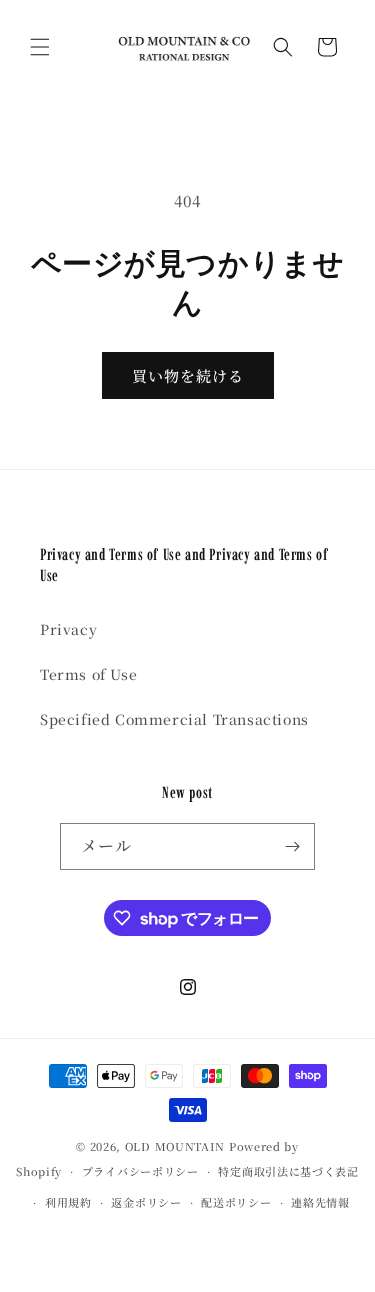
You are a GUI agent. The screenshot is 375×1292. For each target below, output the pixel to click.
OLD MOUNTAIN (175, 1146)
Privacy (68, 629)
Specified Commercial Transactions (174, 719)
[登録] (292, 846)
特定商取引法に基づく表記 (288, 1171)
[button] (40, 47)
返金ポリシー (146, 1202)
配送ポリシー (236, 1202)
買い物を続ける (188, 375)
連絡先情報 (320, 1202)
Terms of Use (88, 674)
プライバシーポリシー (140, 1171)
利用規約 (68, 1202)
